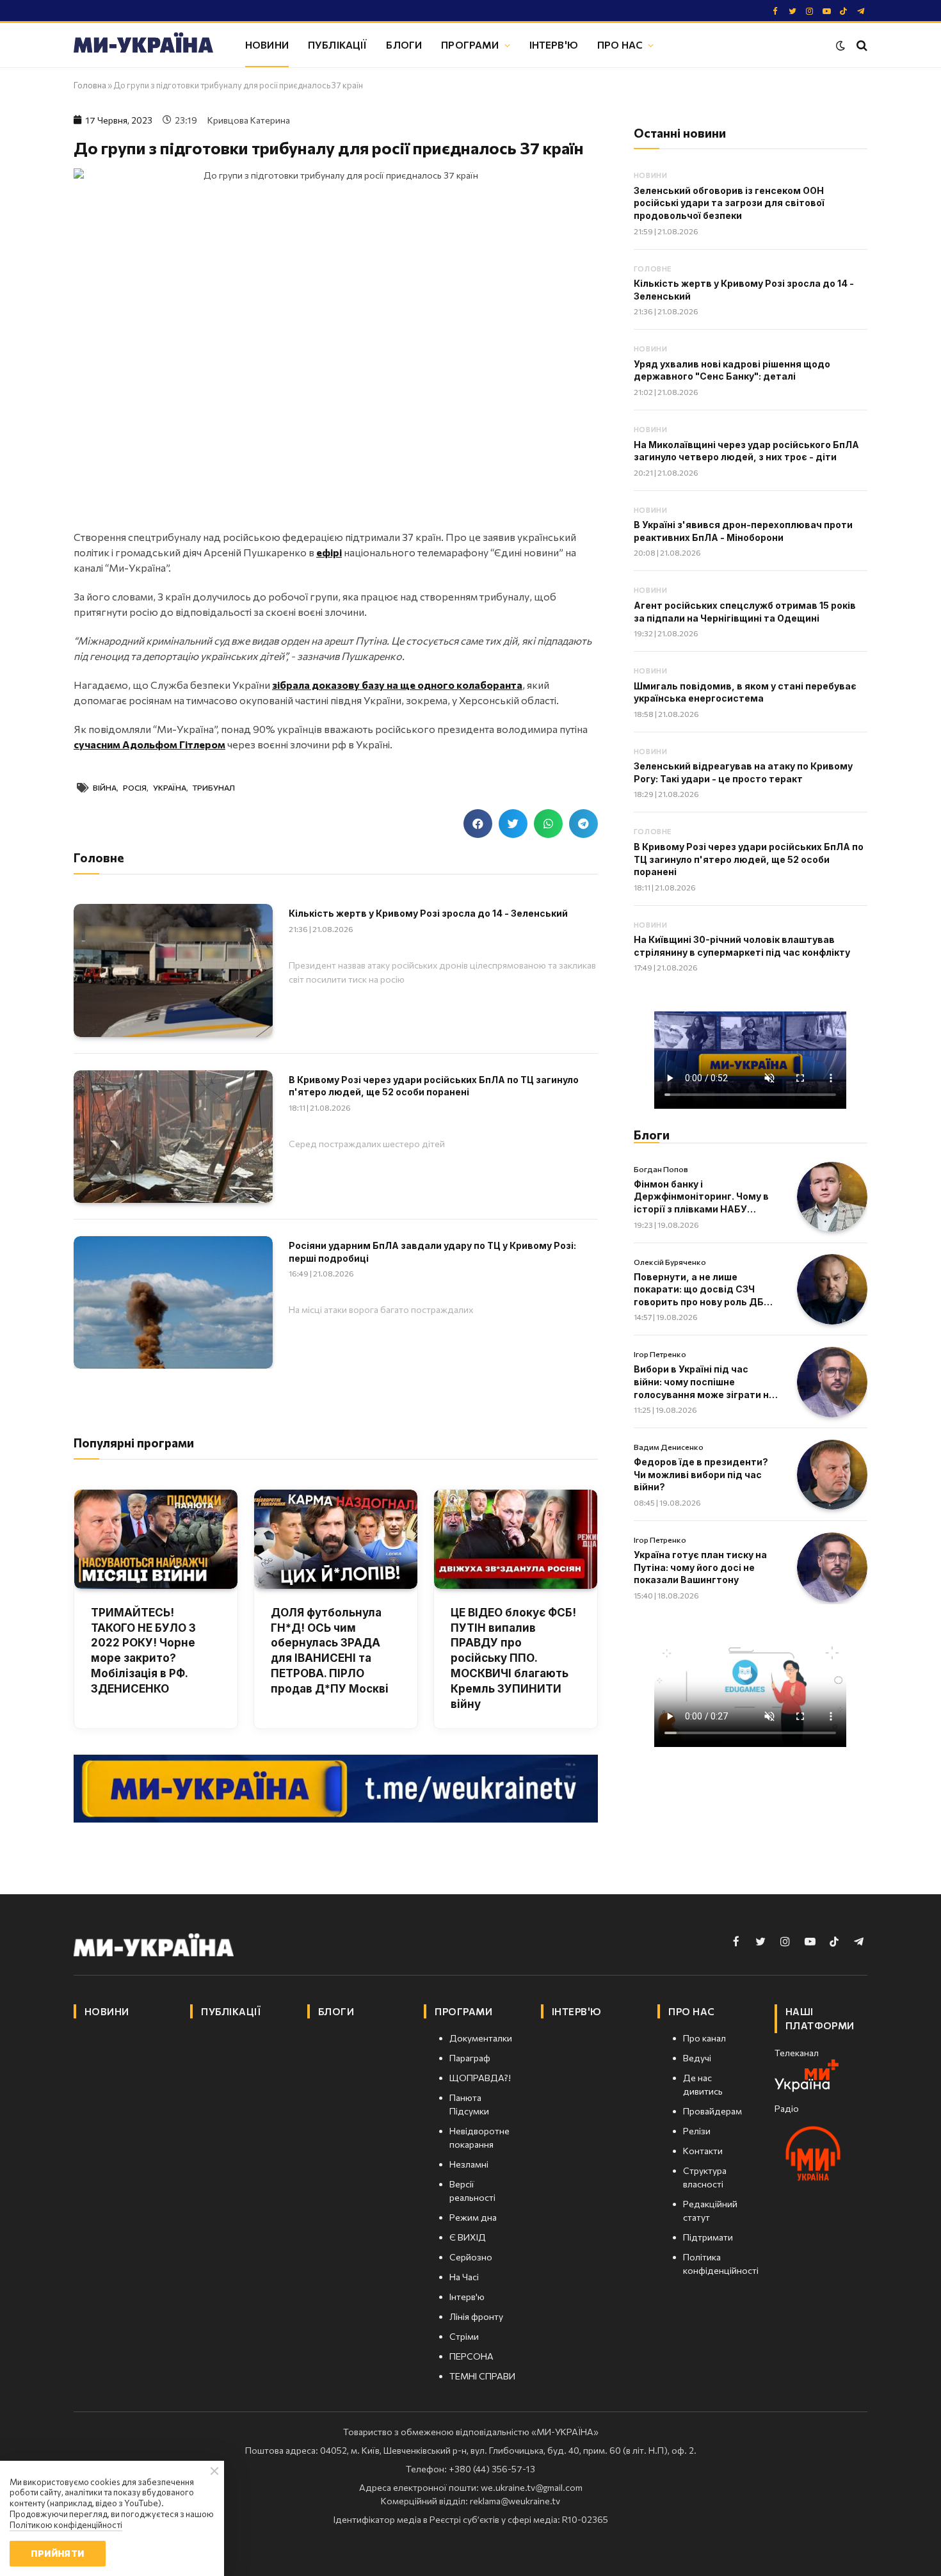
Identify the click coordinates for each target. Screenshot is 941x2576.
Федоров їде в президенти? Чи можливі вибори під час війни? (701, 1474)
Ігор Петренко (660, 1354)
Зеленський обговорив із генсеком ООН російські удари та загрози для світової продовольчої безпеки (729, 203)
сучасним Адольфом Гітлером (149, 744)
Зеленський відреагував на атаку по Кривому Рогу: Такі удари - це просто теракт (743, 772)
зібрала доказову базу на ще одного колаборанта (397, 685)
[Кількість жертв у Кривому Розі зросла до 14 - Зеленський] (173, 970)
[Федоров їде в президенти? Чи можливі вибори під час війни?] (832, 1475)
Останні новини (680, 133)
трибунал (214, 787)
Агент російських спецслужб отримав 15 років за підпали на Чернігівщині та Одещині (745, 612)
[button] (478, 824)
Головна (90, 85)
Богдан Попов (661, 1169)
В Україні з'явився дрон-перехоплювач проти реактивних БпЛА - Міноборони (743, 531)
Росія (135, 787)
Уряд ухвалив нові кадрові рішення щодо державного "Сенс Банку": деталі (732, 370)
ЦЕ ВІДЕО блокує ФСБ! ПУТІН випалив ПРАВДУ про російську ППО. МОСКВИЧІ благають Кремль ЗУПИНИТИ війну (513, 1658)
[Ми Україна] (143, 45)
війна (105, 787)
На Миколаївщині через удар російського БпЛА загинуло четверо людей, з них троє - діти (746, 451)
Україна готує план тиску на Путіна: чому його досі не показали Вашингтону (700, 1567)
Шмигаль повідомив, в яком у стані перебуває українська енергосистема (745, 692)
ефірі (329, 552)
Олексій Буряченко (670, 1262)
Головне (653, 269)
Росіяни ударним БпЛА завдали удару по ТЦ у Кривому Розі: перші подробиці (432, 1252)
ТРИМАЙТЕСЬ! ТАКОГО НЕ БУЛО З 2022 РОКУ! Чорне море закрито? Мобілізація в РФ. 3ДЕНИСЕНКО (143, 1651)
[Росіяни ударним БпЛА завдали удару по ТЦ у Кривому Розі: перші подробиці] (173, 1302)
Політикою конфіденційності (66, 2525)
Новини (267, 44)
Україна (170, 787)
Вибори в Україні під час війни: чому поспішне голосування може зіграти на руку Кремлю (704, 1382)
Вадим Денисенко (669, 1447)
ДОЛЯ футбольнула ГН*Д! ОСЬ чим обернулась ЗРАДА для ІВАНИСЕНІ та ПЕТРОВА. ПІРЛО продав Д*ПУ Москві (330, 1651)
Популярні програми (134, 1443)
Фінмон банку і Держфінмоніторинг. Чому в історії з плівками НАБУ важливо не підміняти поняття (701, 1197)
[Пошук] (861, 45)
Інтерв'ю (554, 44)
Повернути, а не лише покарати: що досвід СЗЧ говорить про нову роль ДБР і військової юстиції (704, 1290)
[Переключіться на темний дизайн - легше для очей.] (840, 45)
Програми (470, 44)
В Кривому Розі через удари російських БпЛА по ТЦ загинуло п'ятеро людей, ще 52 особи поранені (434, 1086)
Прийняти (57, 2553)
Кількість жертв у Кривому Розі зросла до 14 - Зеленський (428, 913)
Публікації (338, 44)
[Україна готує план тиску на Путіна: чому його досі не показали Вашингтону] (832, 1568)
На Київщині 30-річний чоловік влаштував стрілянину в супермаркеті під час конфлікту (742, 946)
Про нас (620, 44)
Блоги (404, 44)
